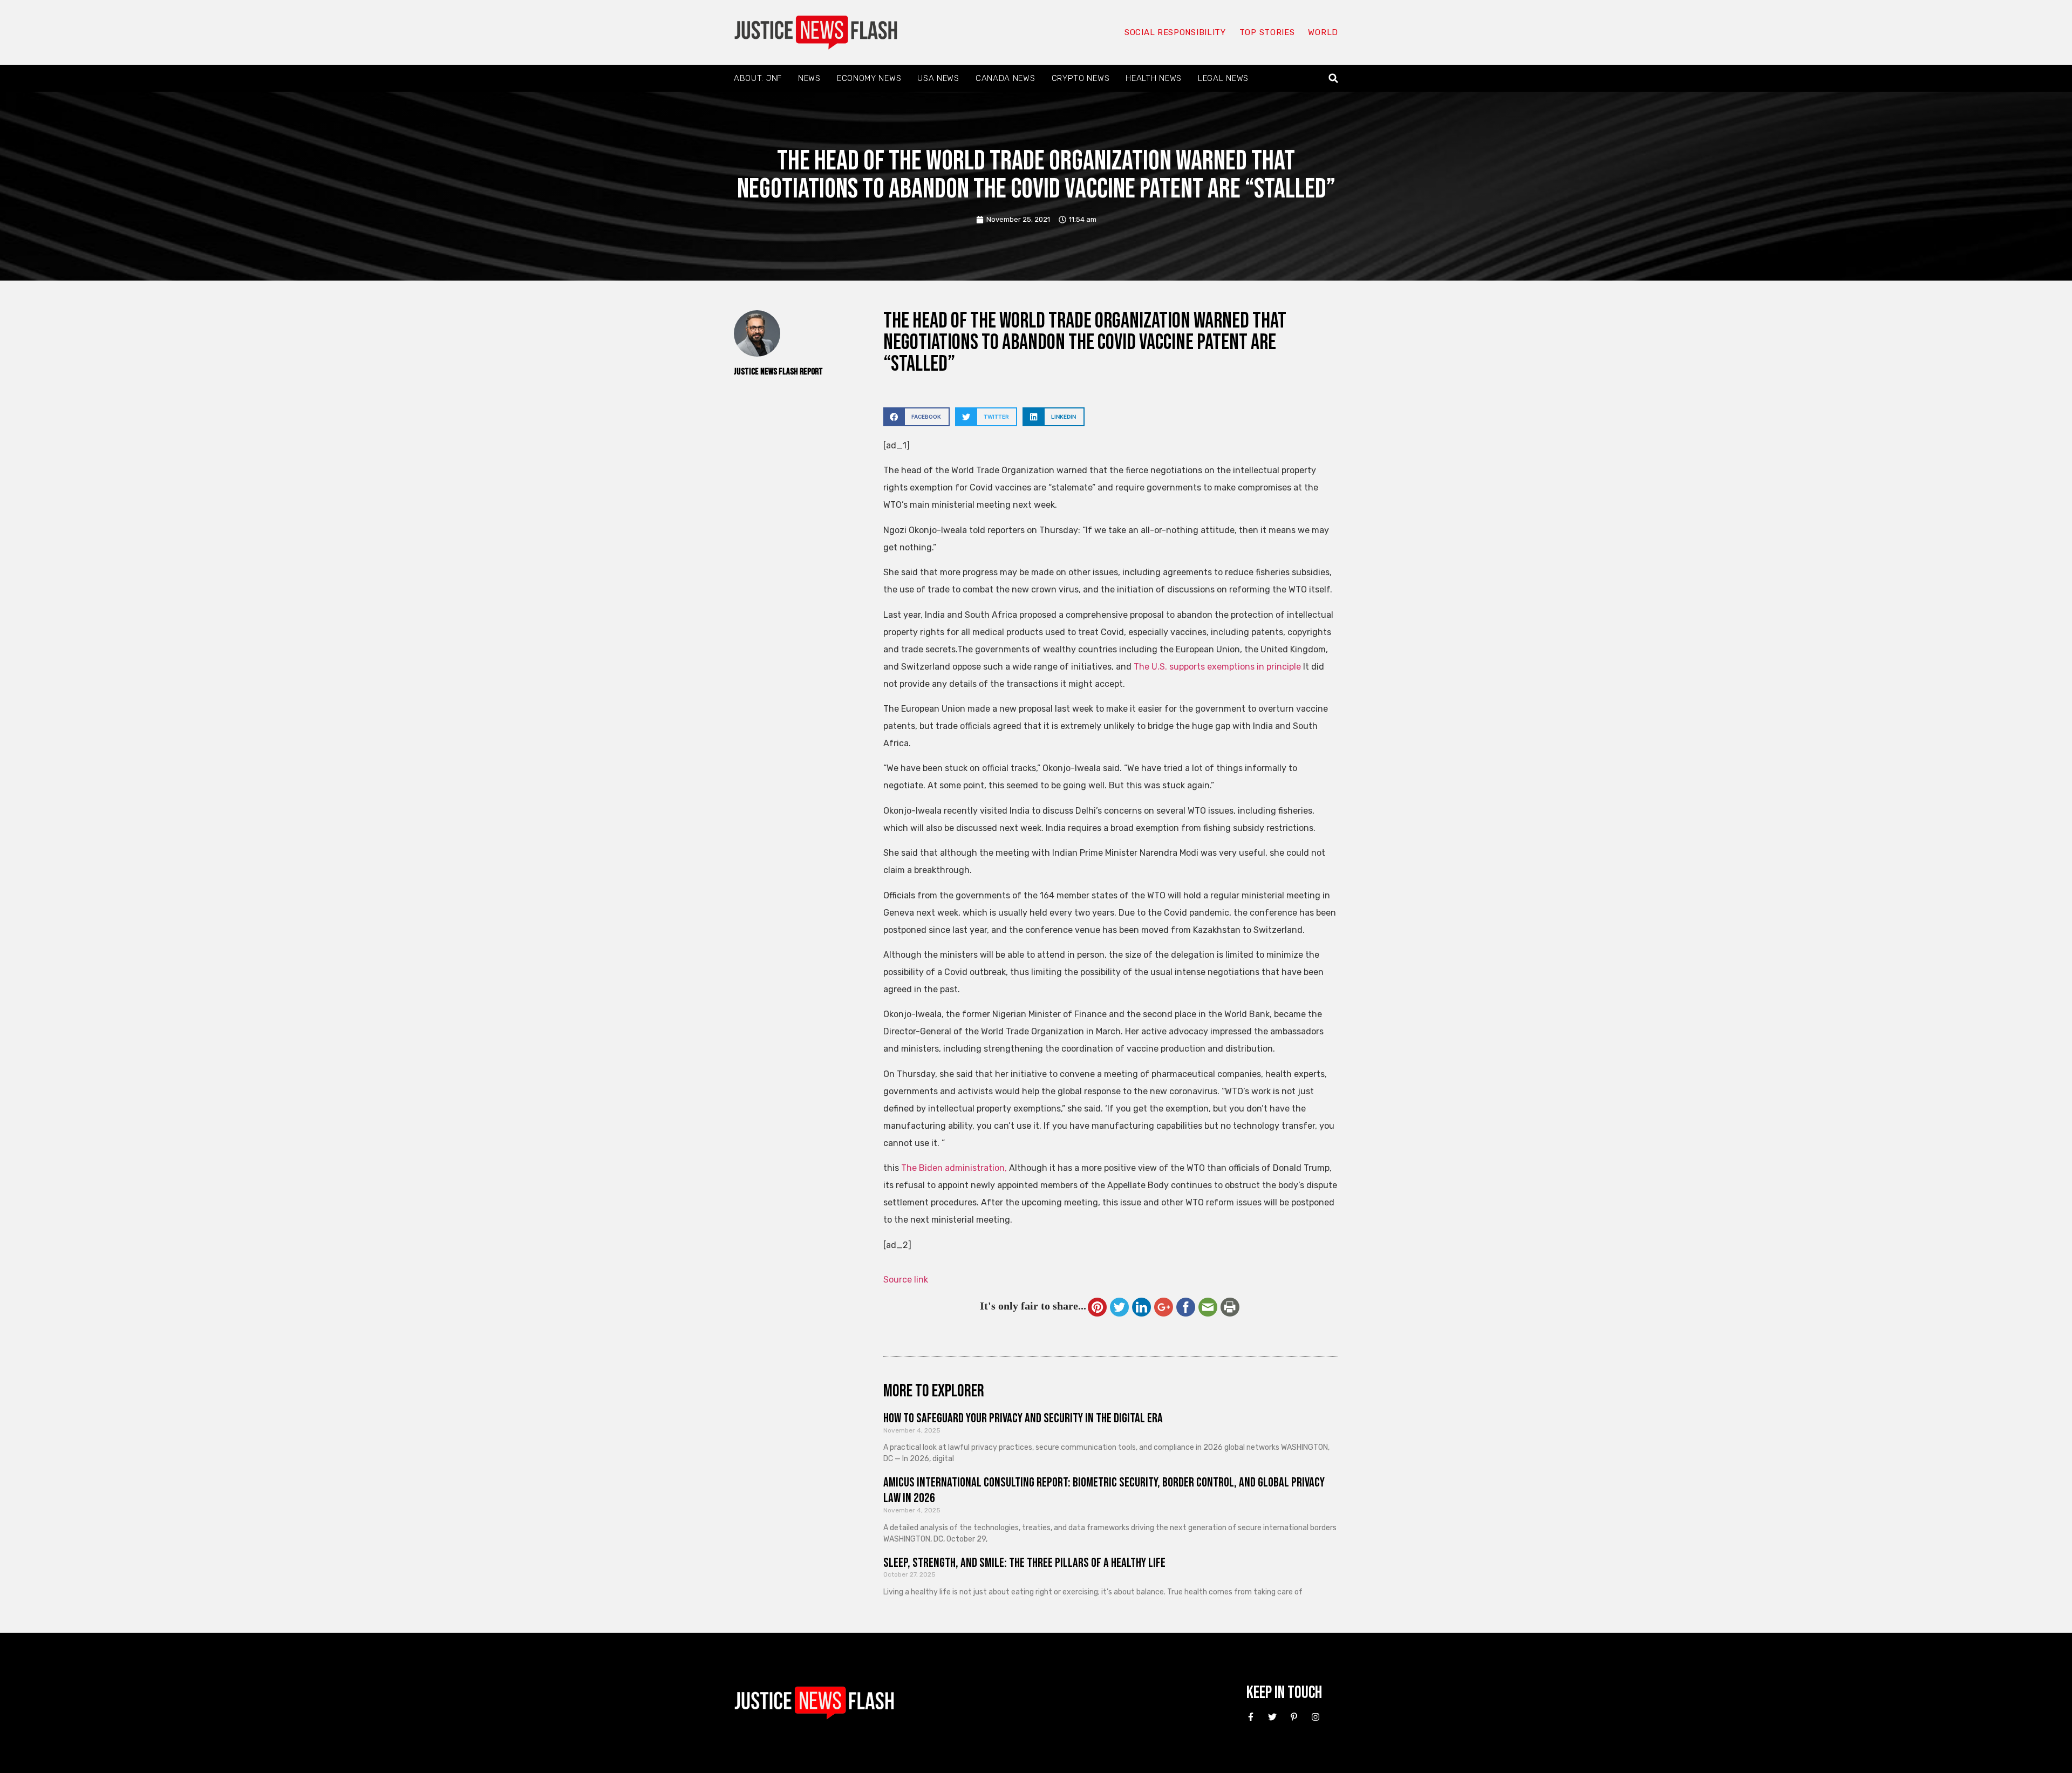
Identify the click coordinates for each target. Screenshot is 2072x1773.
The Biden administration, (954, 1168)
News (809, 78)
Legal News (1223, 78)
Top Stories (1267, 32)
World (1323, 32)
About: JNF (758, 78)
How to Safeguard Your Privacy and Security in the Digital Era (1023, 1418)
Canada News (1006, 78)
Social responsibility (1175, 32)
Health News (1154, 78)
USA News (938, 78)
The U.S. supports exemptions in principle (1217, 667)
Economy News (869, 78)
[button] (1334, 79)
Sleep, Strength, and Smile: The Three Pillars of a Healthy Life (1024, 1563)
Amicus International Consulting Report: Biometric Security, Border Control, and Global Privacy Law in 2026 (1104, 1490)
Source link (906, 1280)
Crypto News (1081, 78)
